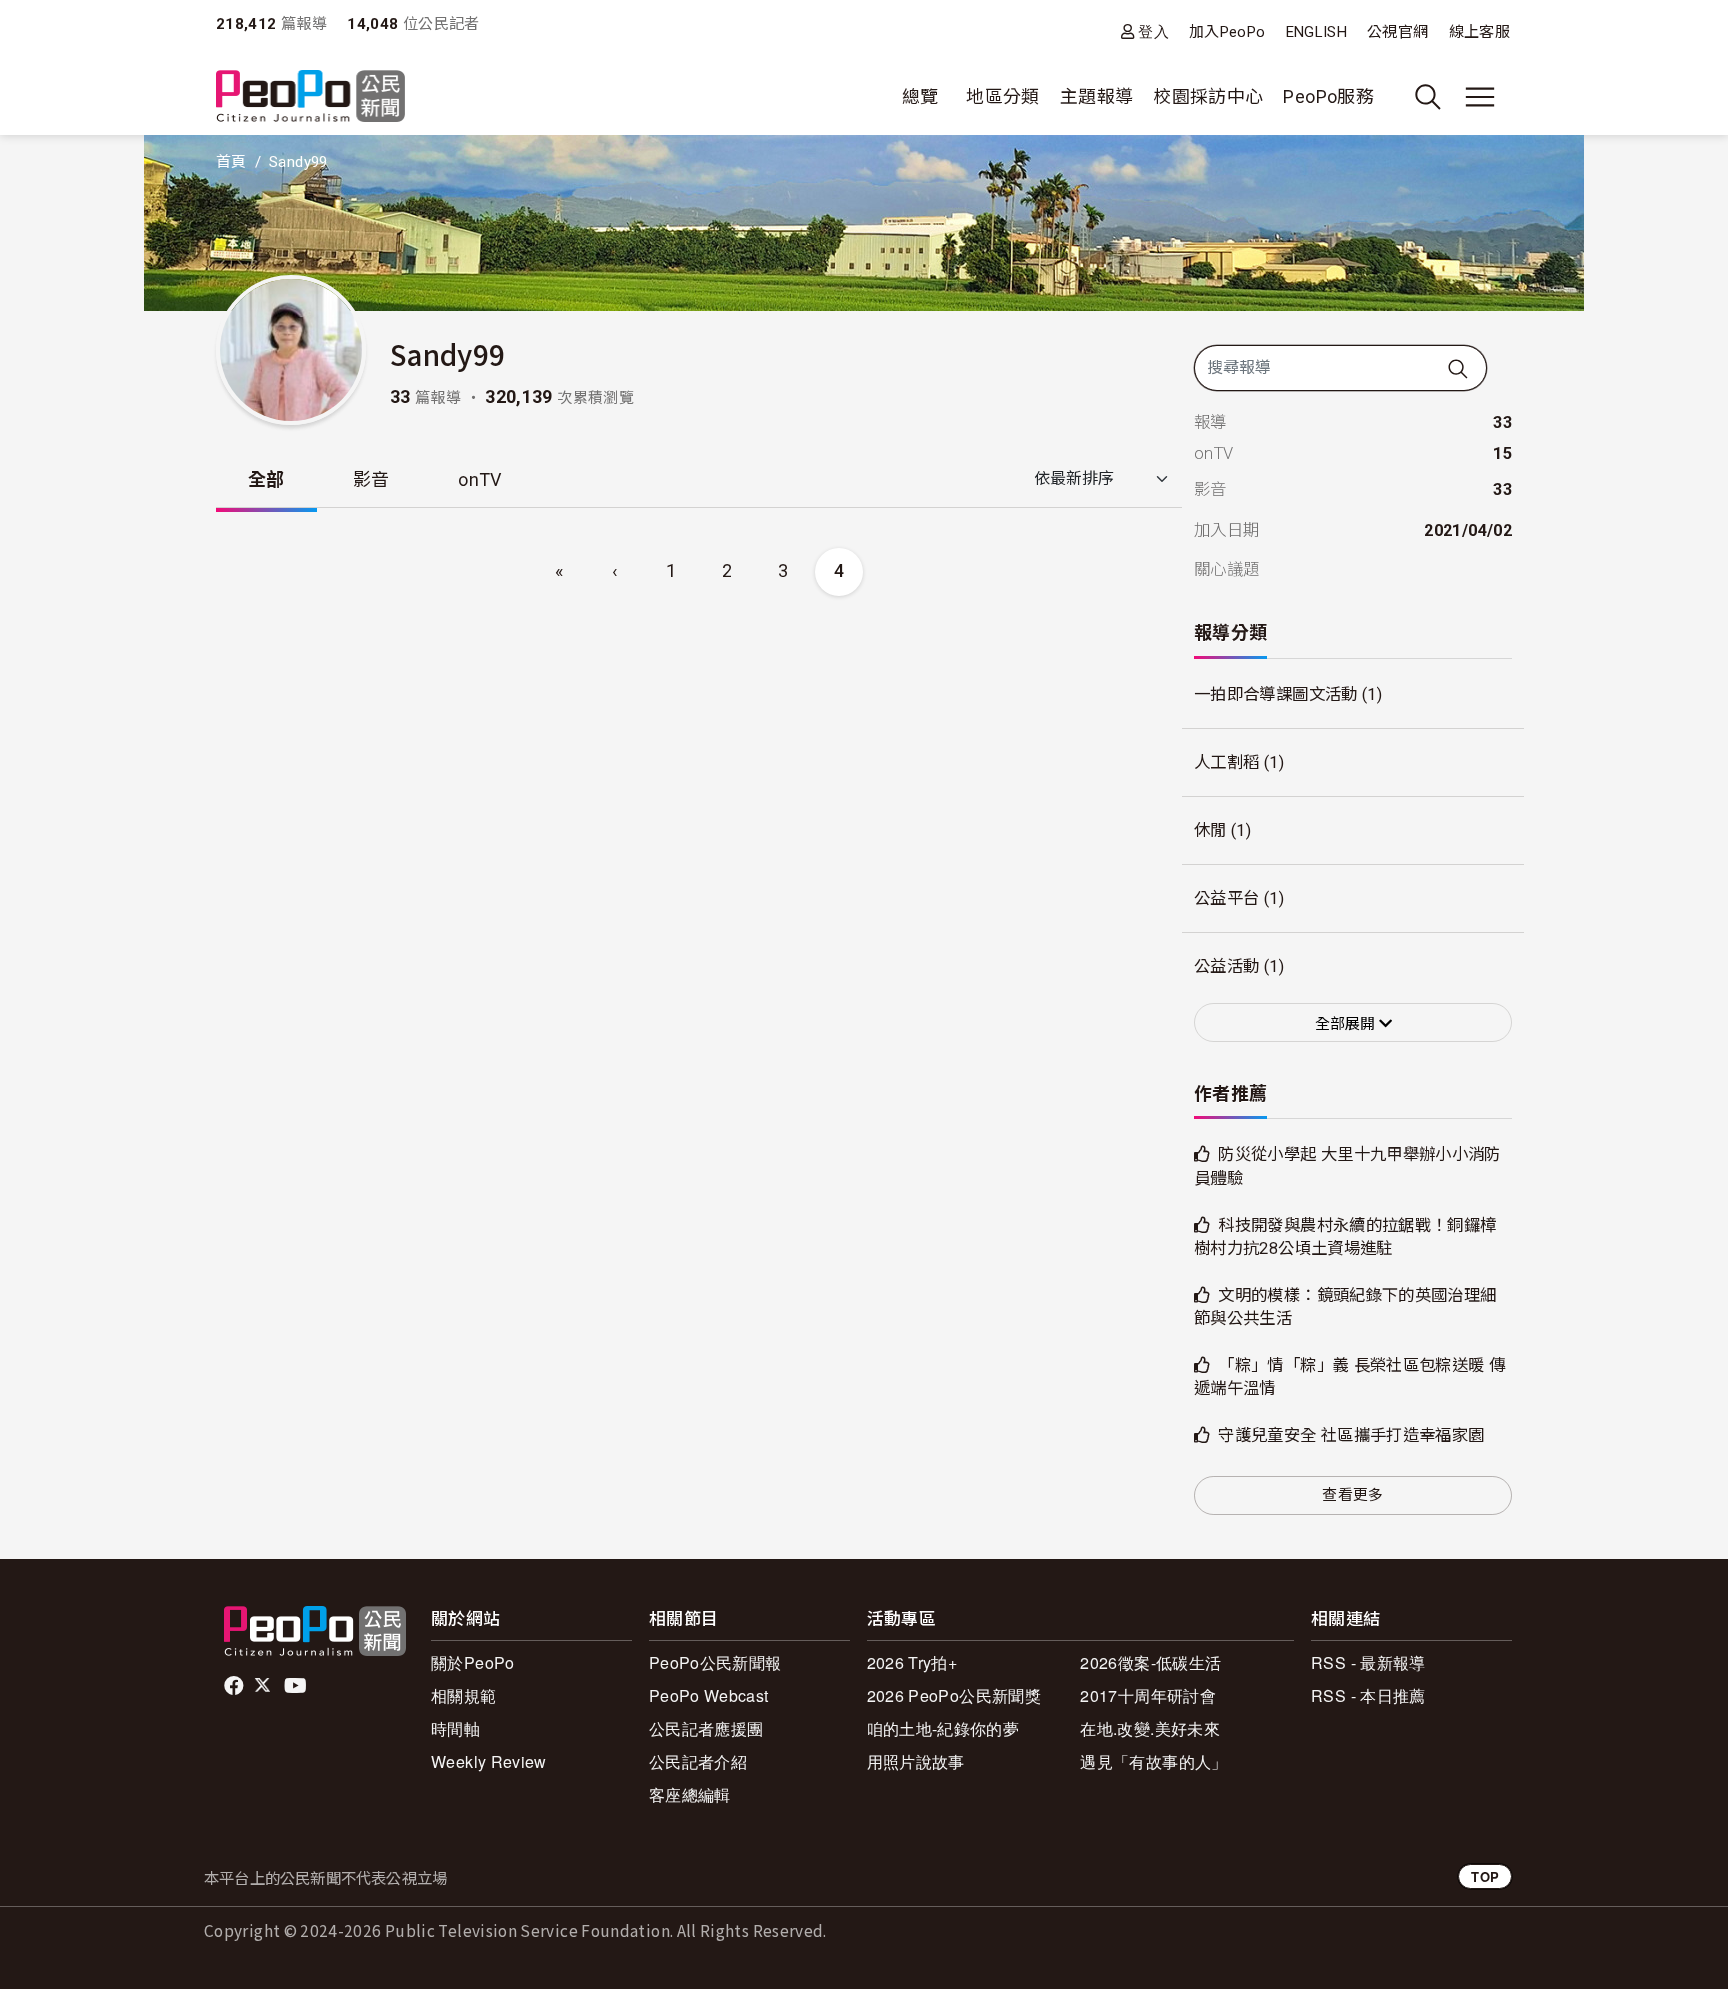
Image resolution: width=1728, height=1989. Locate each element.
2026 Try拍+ (912, 1662)
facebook (235, 1686)
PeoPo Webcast (709, 1695)
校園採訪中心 (1208, 96)
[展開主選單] (1480, 97)
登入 (1153, 31)
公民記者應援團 (706, 1728)
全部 (266, 479)
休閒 (1210, 830)
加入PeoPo (1227, 32)
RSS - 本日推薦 (1368, 1695)
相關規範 (463, 1695)
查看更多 (1352, 1495)
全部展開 (1347, 1024)
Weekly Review (489, 1761)
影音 (371, 479)
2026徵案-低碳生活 (1150, 1662)
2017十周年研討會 (1148, 1695)
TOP (1485, 1876)
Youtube (297, 1686)
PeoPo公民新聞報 (715, 1662)
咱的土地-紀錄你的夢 (943, 1728)
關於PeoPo (473, 1662)
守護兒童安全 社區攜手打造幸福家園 (1351, 1435)
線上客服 (1479, 32)
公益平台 (1226, 898)
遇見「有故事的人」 (1153, 1761)
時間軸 (455, 1728)
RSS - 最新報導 (1368, 1662)
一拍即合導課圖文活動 (1276, 694)
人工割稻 (1226, 762)
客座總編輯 (690, 1794)
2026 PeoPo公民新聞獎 (954, 1695)
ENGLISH (1317, 32)
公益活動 (1226, 966)
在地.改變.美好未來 (1150, 1728)
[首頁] (310, 97)
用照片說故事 (916, 1761)
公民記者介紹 (698, 1761)
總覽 (920, 96)
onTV (479, 479)
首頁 (231, 162)
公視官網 (1397, 32)
